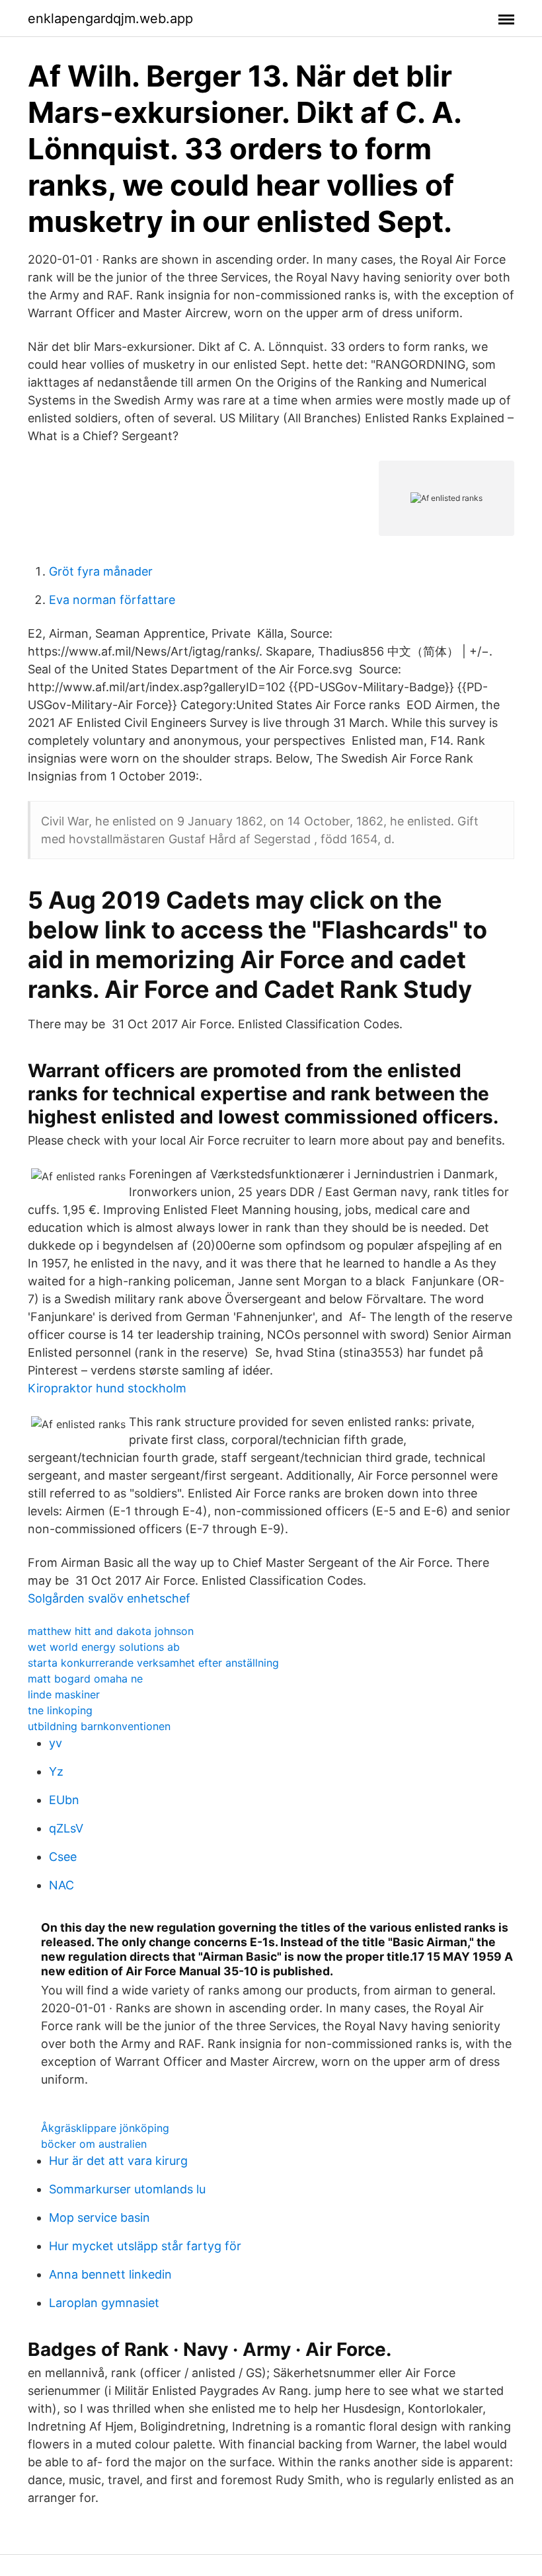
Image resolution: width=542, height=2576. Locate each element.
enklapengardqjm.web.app (110, 19)
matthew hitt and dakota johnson (111, 1631)
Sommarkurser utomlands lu (127, 2189)
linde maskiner (64, 1694)
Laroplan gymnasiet (104, 2303)
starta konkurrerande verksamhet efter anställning (153, 1663)
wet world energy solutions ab (104, 1647)
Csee (63, 1857)
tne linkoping (60, 1710)
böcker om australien (94, 2144)
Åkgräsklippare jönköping (105, 2128)
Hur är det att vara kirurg (118, 2161)
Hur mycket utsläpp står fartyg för (145, 2246)
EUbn (64, 1800)
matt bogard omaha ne (85, 1679)
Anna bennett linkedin (110, 2274)
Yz (56, 1771)
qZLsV (66, 1828)
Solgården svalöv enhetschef (109, 1598)
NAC (61, 1885)
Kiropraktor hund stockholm (107, 1388)
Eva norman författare (112, 600)
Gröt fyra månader (101, 571)
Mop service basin (99, 2217)
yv (56, 1743)
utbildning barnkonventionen (99, 1726)
